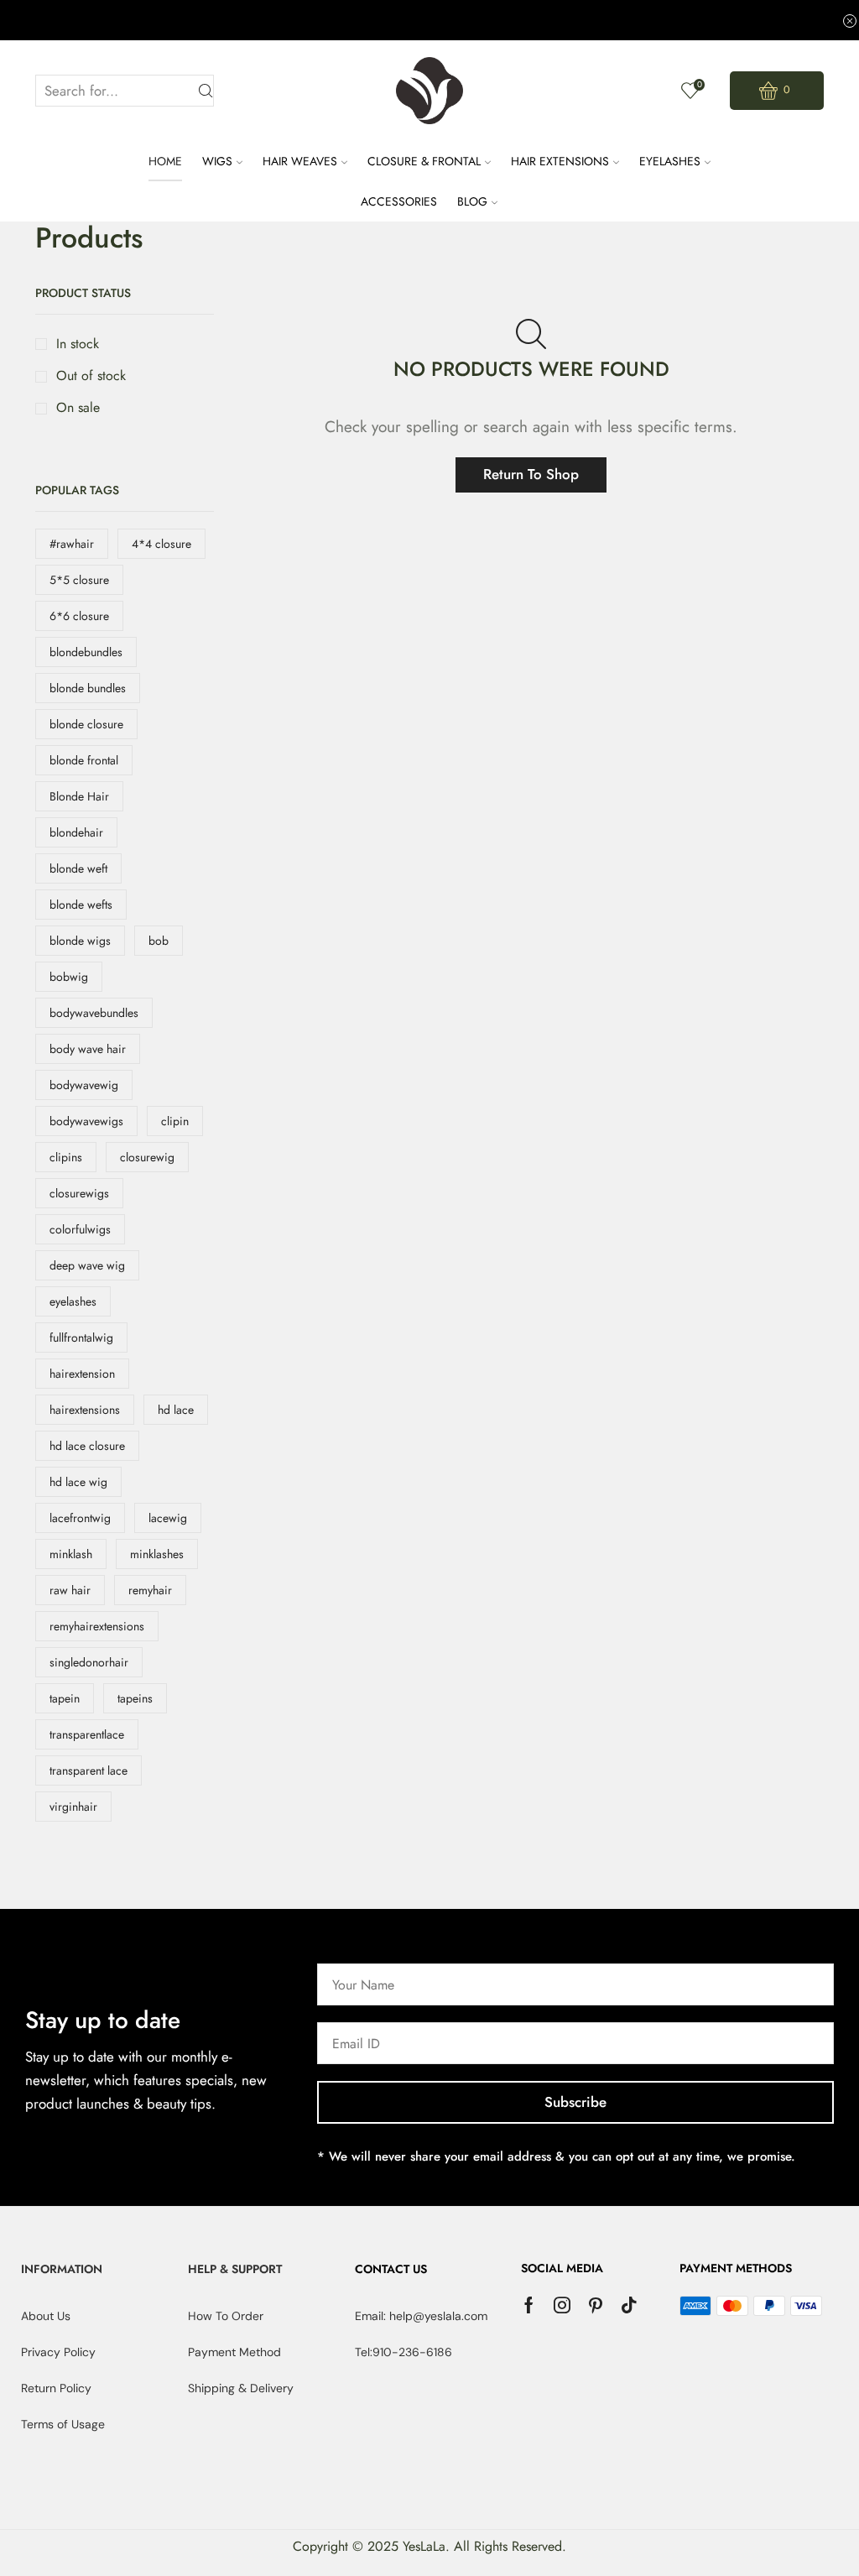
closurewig (147, 1157)
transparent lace (89, 1770)
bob (159, 941)
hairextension (82, 1374)
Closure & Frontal (424, 161)
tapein (65, 1698)
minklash (71, 1554)
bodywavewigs (86, 1121)
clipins (66, 1157)
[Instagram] (562, 2305)
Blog (472, 201)
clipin (175, 1121)
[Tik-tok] (629, 2305)
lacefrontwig (80, 1518)
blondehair (76, 832)
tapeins (135, 1698)
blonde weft (78, 868)
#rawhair (72, 544)
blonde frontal (84, 760)
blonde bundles (88, 688)
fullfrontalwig (81, 1338)
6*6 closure (79, 616)
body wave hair (88, 1049)
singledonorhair (89, 1662)
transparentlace (87, 1734)
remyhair (150, 1590)
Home (165, 161)
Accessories (399, 201)
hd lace (176, 1410)
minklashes (157, 1554)
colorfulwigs (80, 1229)
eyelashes (73, 1301)
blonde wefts (81, 905)
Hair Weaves (300, 161)
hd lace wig (78, 1482)
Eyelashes (670, 161)
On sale (78, 408)
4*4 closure (161, 544)
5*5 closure (79, 580)
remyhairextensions (97, 1626)
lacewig (168, 1518)
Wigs (217, 161)
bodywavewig (84, 1085)
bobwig (69, 977)
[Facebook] (529, 2305)
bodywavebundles (94, 1013)
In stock (78, 344)
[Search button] (206, 91)
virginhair (73, 1807)
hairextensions (85, 1410)
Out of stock (91, 376)
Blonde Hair (79, 796)
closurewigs (79, 1193)
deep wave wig (87, 1265)
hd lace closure (87, 1446)
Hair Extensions (560, 161)
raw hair (70, 1590)
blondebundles (86, 652)
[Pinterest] (596, 2305)
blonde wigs (80, 941)
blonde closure (86, 724)
